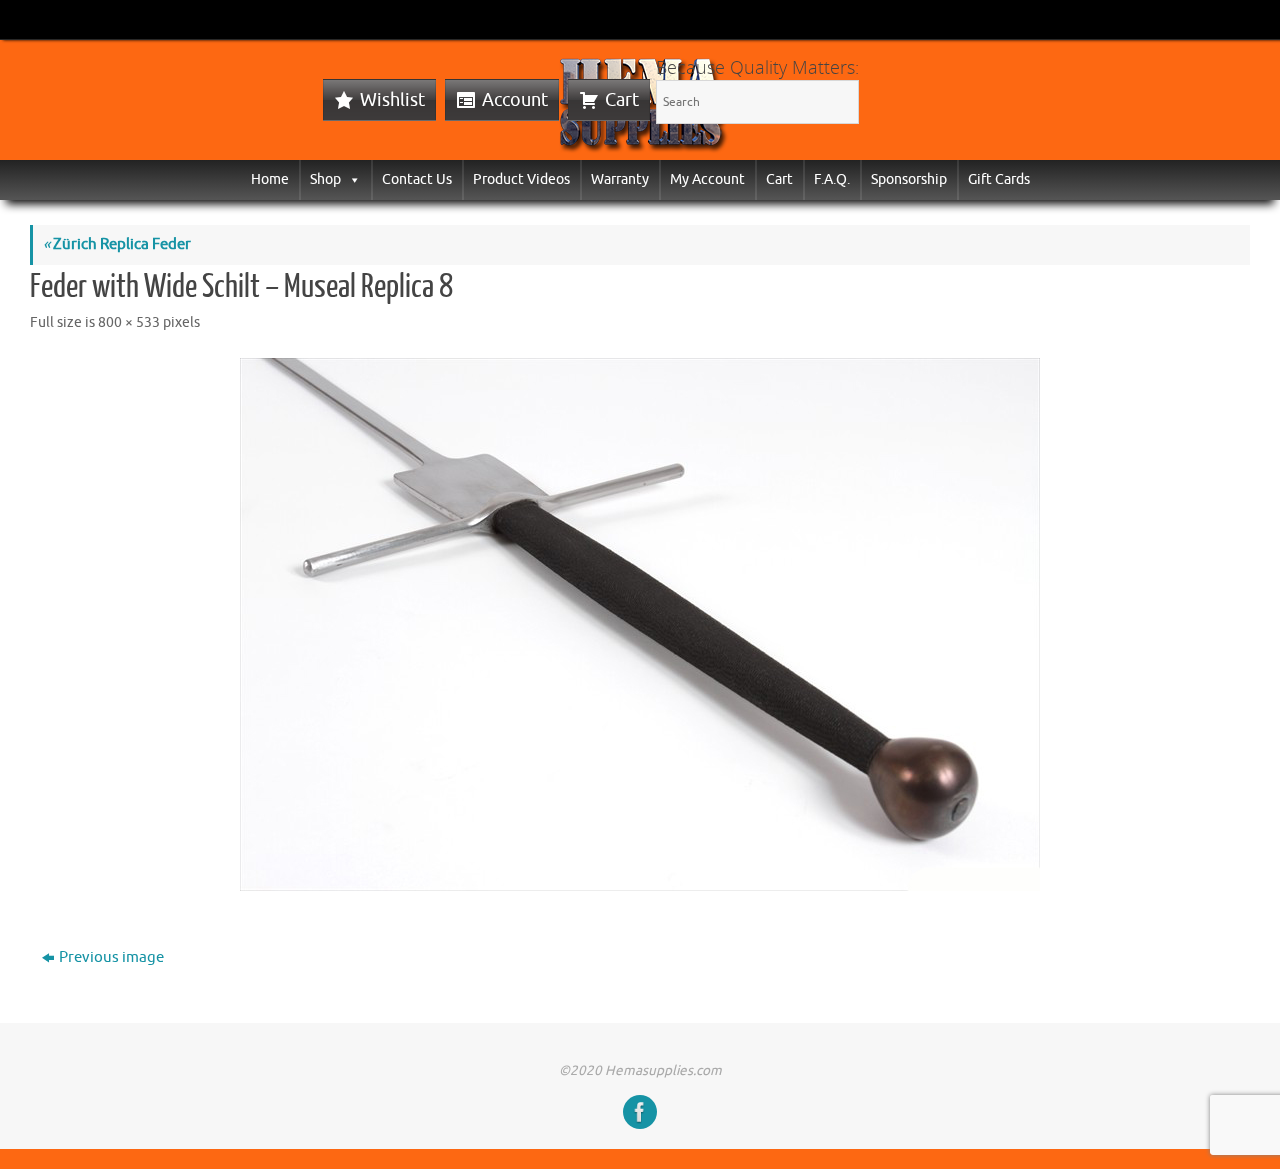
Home (270, 179)
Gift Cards (999, 179)
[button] (351, 179)
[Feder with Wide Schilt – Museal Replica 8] (640, 624)
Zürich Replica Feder (117, 244)
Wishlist (392, 100)
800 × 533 (129, 322)
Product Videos (521, 179)
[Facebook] (640, 1112)
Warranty (620, 179)
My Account (707, 179)
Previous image (111, 957)
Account (515, 100)
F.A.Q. (832, 179)
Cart (622, 100)
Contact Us (417, 179)
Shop (325, 179)
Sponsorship (909, 179)
